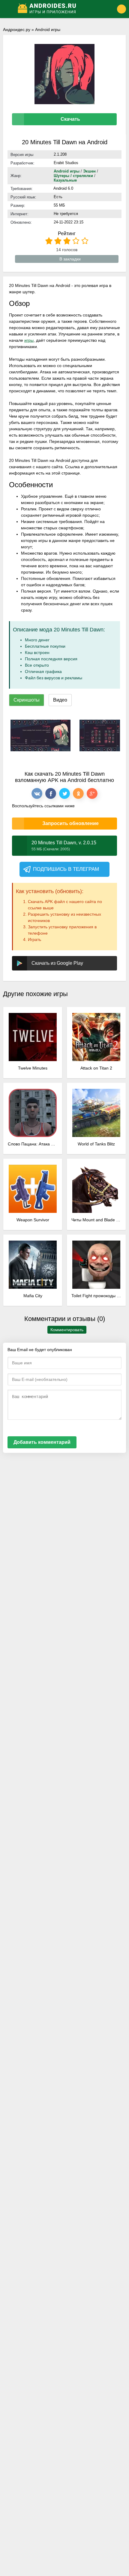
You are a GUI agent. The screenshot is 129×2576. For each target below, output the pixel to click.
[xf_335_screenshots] (40, 735)
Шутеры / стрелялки (73, 176)
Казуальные (65, 180)
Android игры (48, 30)
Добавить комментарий (42, 1442)
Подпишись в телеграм (66, 869)
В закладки (70, 259)
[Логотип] (60, 9)
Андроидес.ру (17, 30)
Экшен (89, 171)
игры (29, 340)
